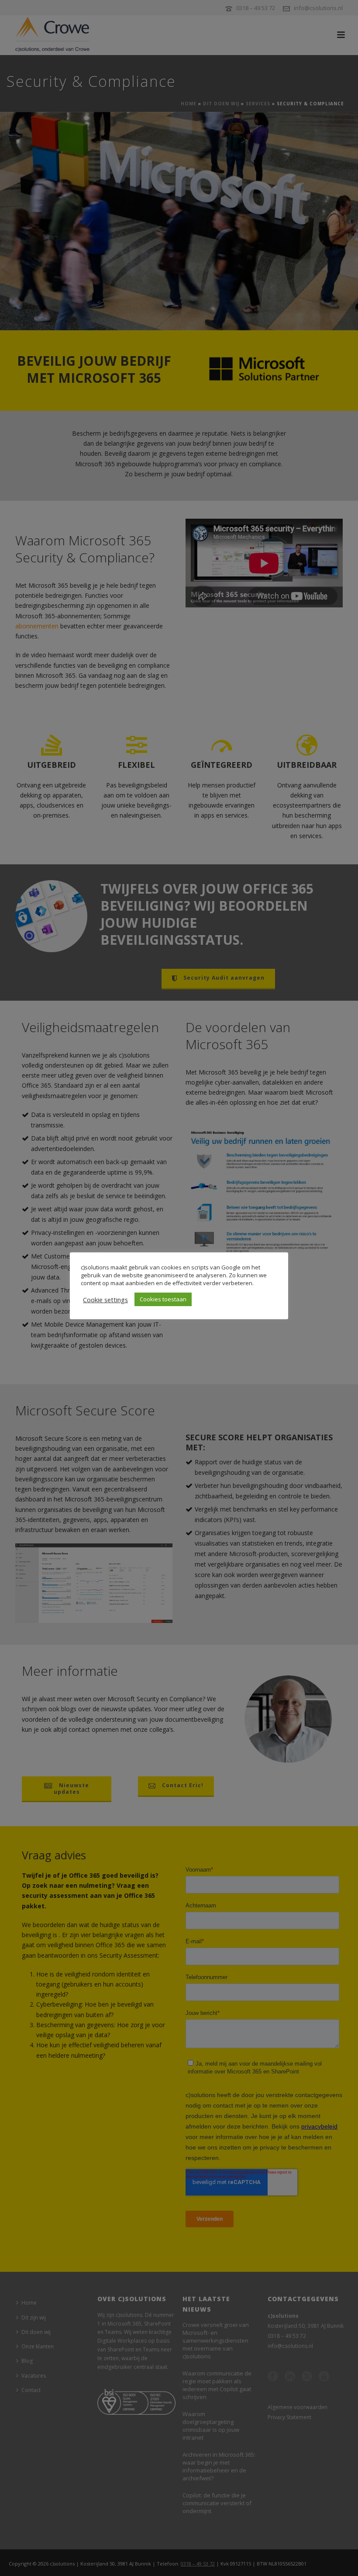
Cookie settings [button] (105, 1300)
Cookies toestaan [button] (163, 1299)
